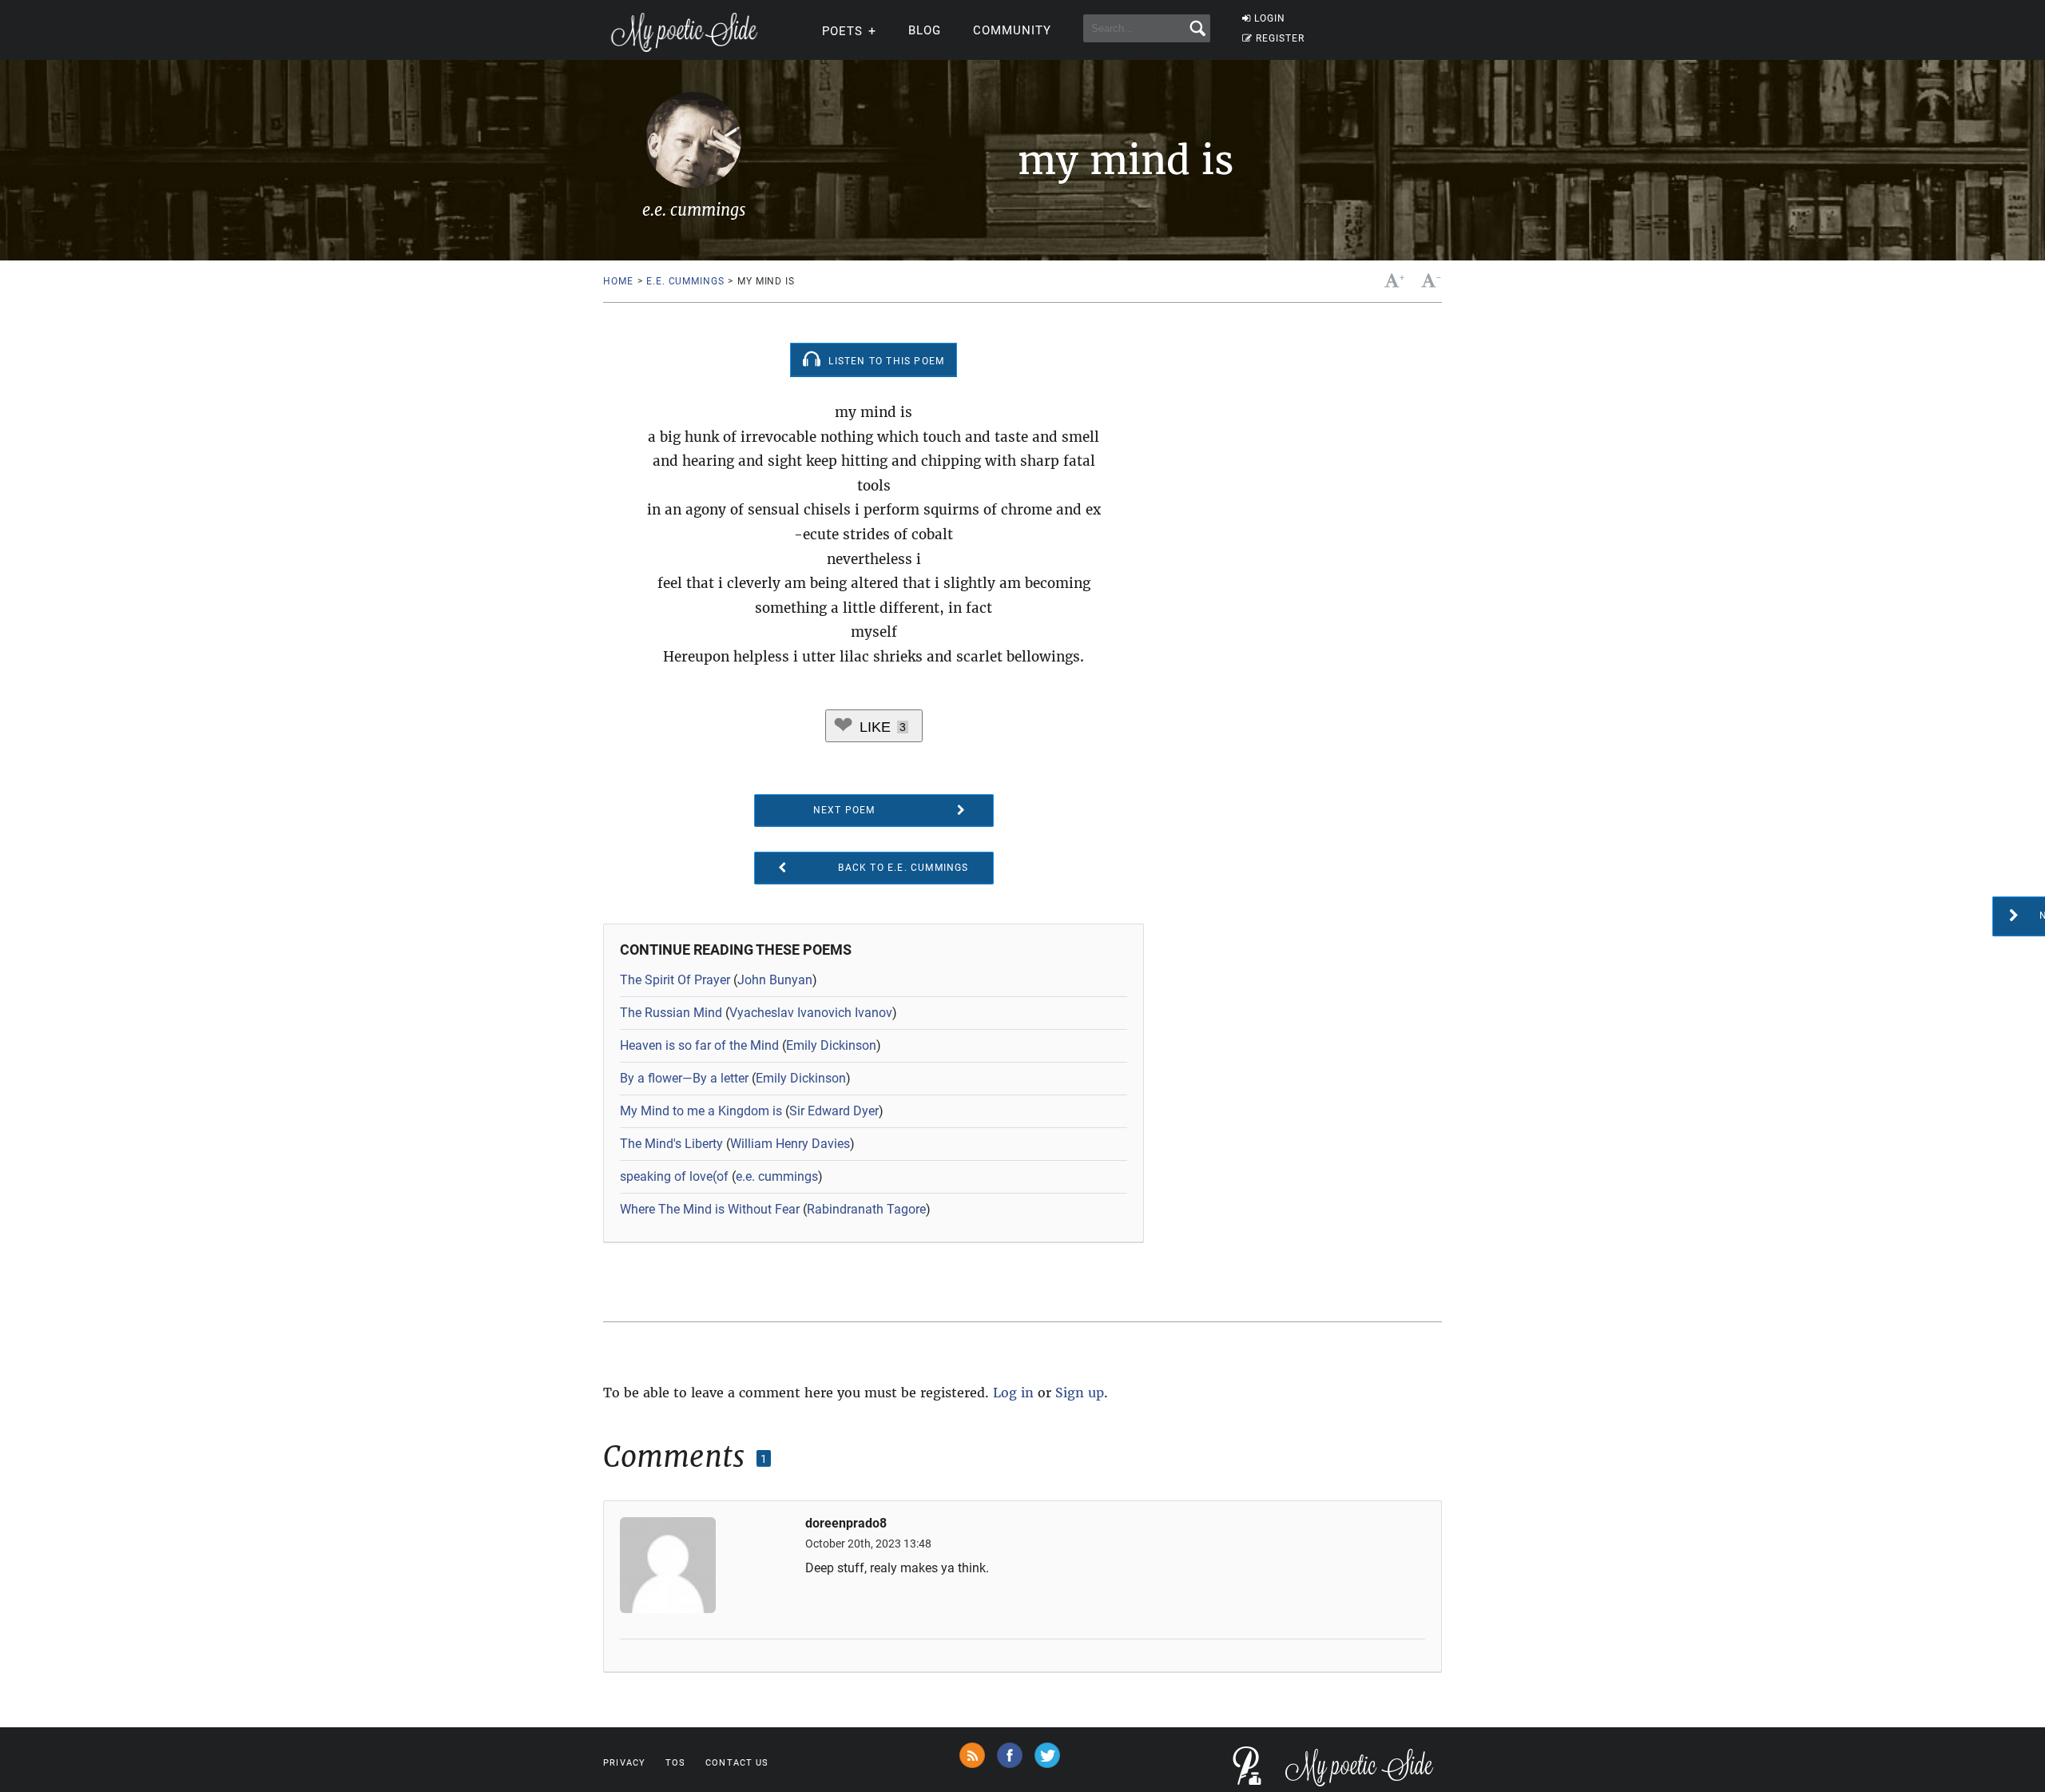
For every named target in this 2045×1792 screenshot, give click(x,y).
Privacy (624, 1763)
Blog (925, 30)
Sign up (1080, 1393)
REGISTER (1280, 38)
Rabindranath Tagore (866, 1209)
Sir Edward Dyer (834, 1111)
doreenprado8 (846, 1524)
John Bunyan (775, 980)
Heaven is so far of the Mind (699, 1045)
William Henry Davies (790, 1144)
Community (1012, 30)
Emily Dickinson (831, 1045)
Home (618, 281)
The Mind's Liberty (671, 1144)
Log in (1013, 1393)
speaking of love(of (674, 1176)
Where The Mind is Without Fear (710, 1209)
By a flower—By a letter (684, 1078)
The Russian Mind (671, 1013)
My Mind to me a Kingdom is (701, 1111)
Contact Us (737, 1763)
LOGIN (1270, 18)
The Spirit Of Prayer (675, 980)
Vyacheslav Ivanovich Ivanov (811, 1013)
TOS (675, 1763)
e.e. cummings (685, 281)
